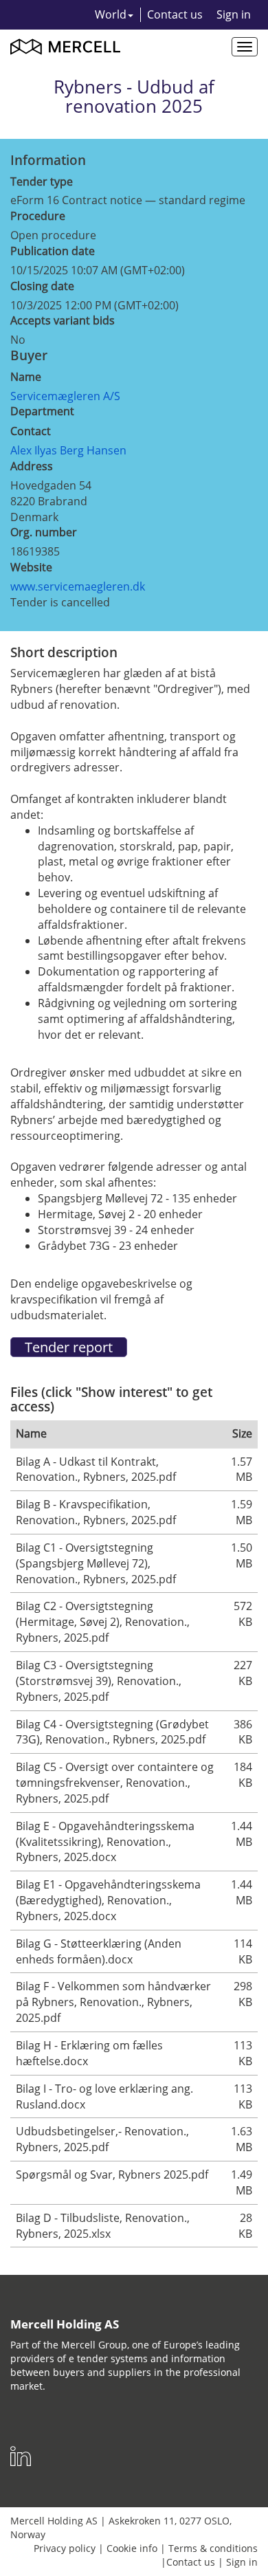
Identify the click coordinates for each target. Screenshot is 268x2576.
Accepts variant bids (63, 320)
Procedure (38, 216)
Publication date (53, 251)
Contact (31, 431)
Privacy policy (65, 2548)
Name (26, 377)
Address (32, 466)
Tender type (42, 181)
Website (31, 567)
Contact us (175, 14)
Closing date (42, 286)
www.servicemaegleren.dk (78, 586)
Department (42, 411)
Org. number (44, 532)
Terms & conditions (213, 2548)
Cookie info (132, 2548)
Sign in (234, 14)
